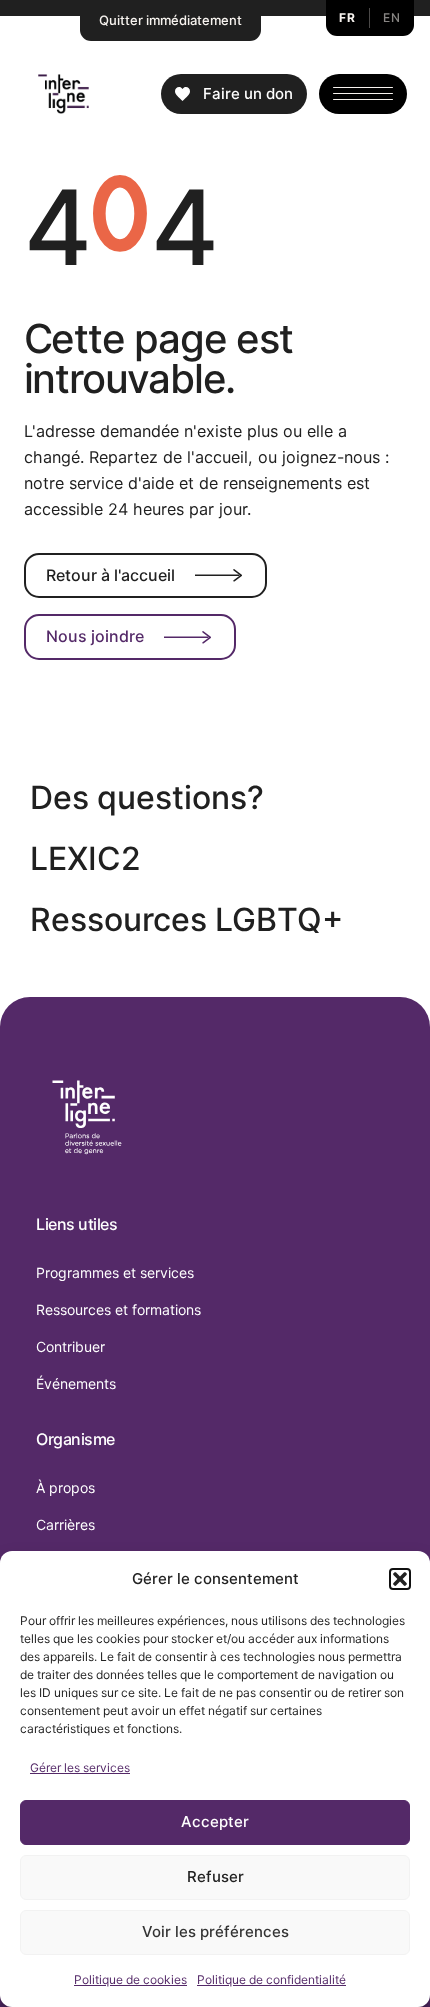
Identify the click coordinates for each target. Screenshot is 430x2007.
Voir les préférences (215, 1931)
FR (347, 17)
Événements (76, 1383)
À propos (65, 1487)
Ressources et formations (118, 1309)
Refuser (215, 1876)
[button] (400, 1579)
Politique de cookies (130, 1979)
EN (391, 17)
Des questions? (147, 797)
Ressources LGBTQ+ (186, 919)
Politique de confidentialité (271, 1979)
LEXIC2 (85, 858)
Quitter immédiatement (170, 20)
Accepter (215, 1821)
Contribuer (70, 1346)
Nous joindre (95, 636)
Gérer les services (80, 1767)
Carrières (65, 1524)
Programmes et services (115, 1272)
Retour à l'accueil (110, 575)
